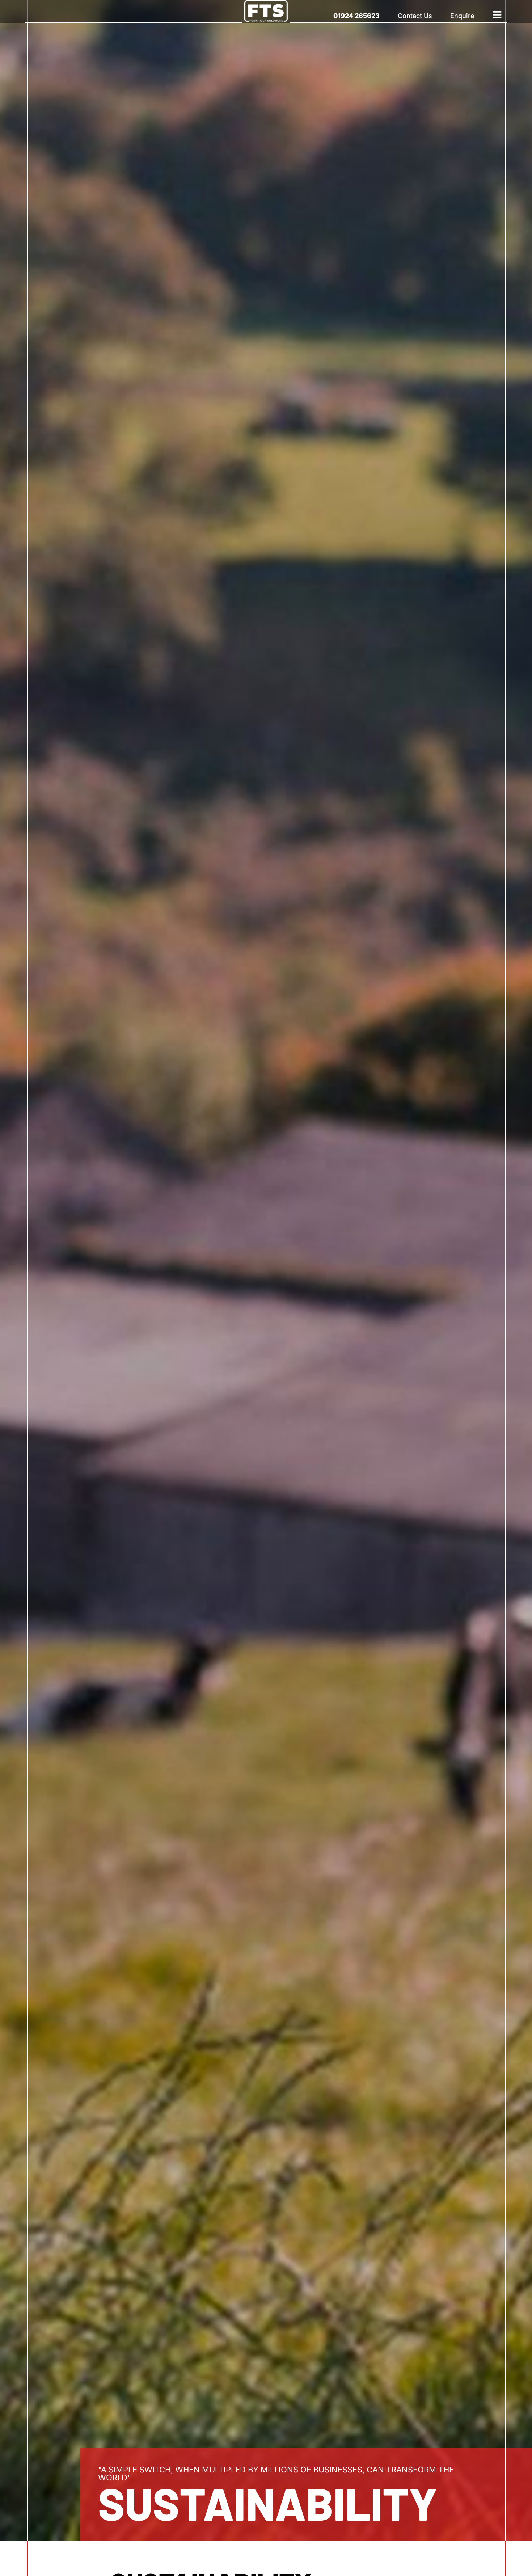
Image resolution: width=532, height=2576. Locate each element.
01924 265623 (356, 16)
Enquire (462, 16)
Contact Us (415, 16)
